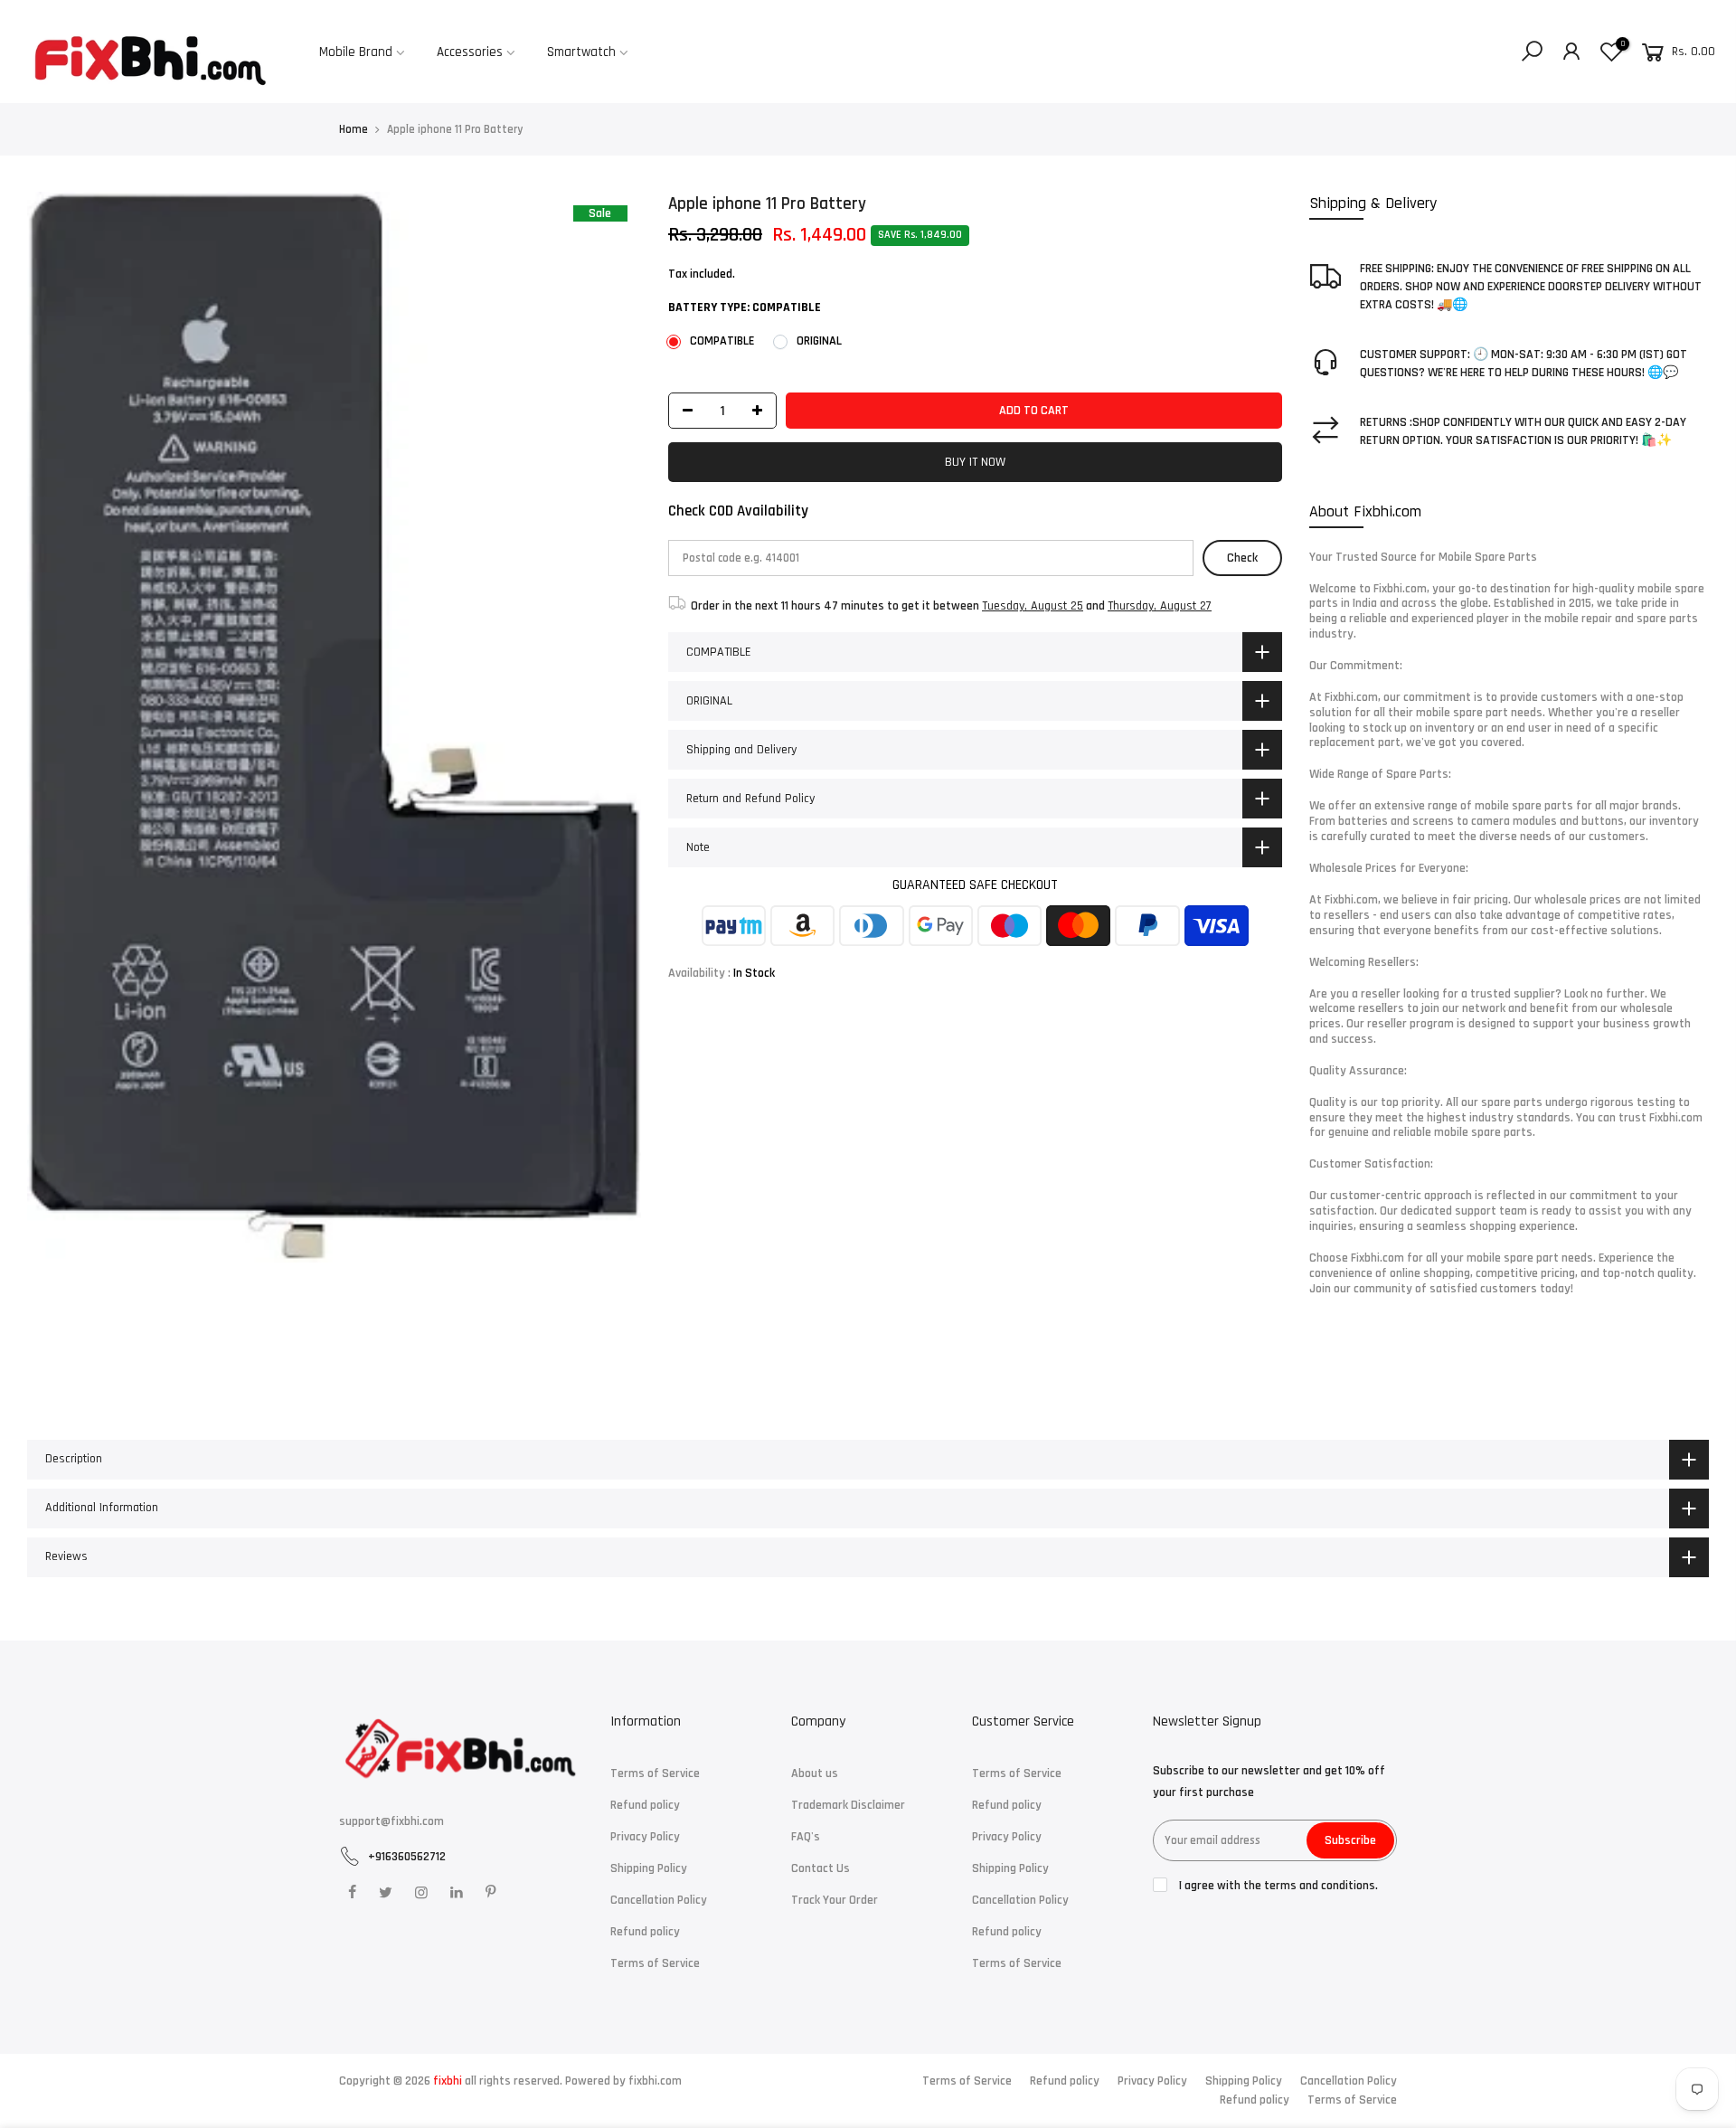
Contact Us (821, 1868)
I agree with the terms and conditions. (1277, 1886)
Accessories (470, 52)
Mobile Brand (356, 52)
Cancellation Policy (659, 1900)
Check (1242, 558)
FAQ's (806, 1837)
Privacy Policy (645, 1837)
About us (815, 1773)
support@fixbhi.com (392, 1821)
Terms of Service (655, 1773)
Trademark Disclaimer (848, 1805)
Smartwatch (581, 52)
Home (354, 129)
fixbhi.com (655, 2081)
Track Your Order (835, 1900)
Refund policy (645, 1805)
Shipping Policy (649, 1868)
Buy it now (975, 463)
